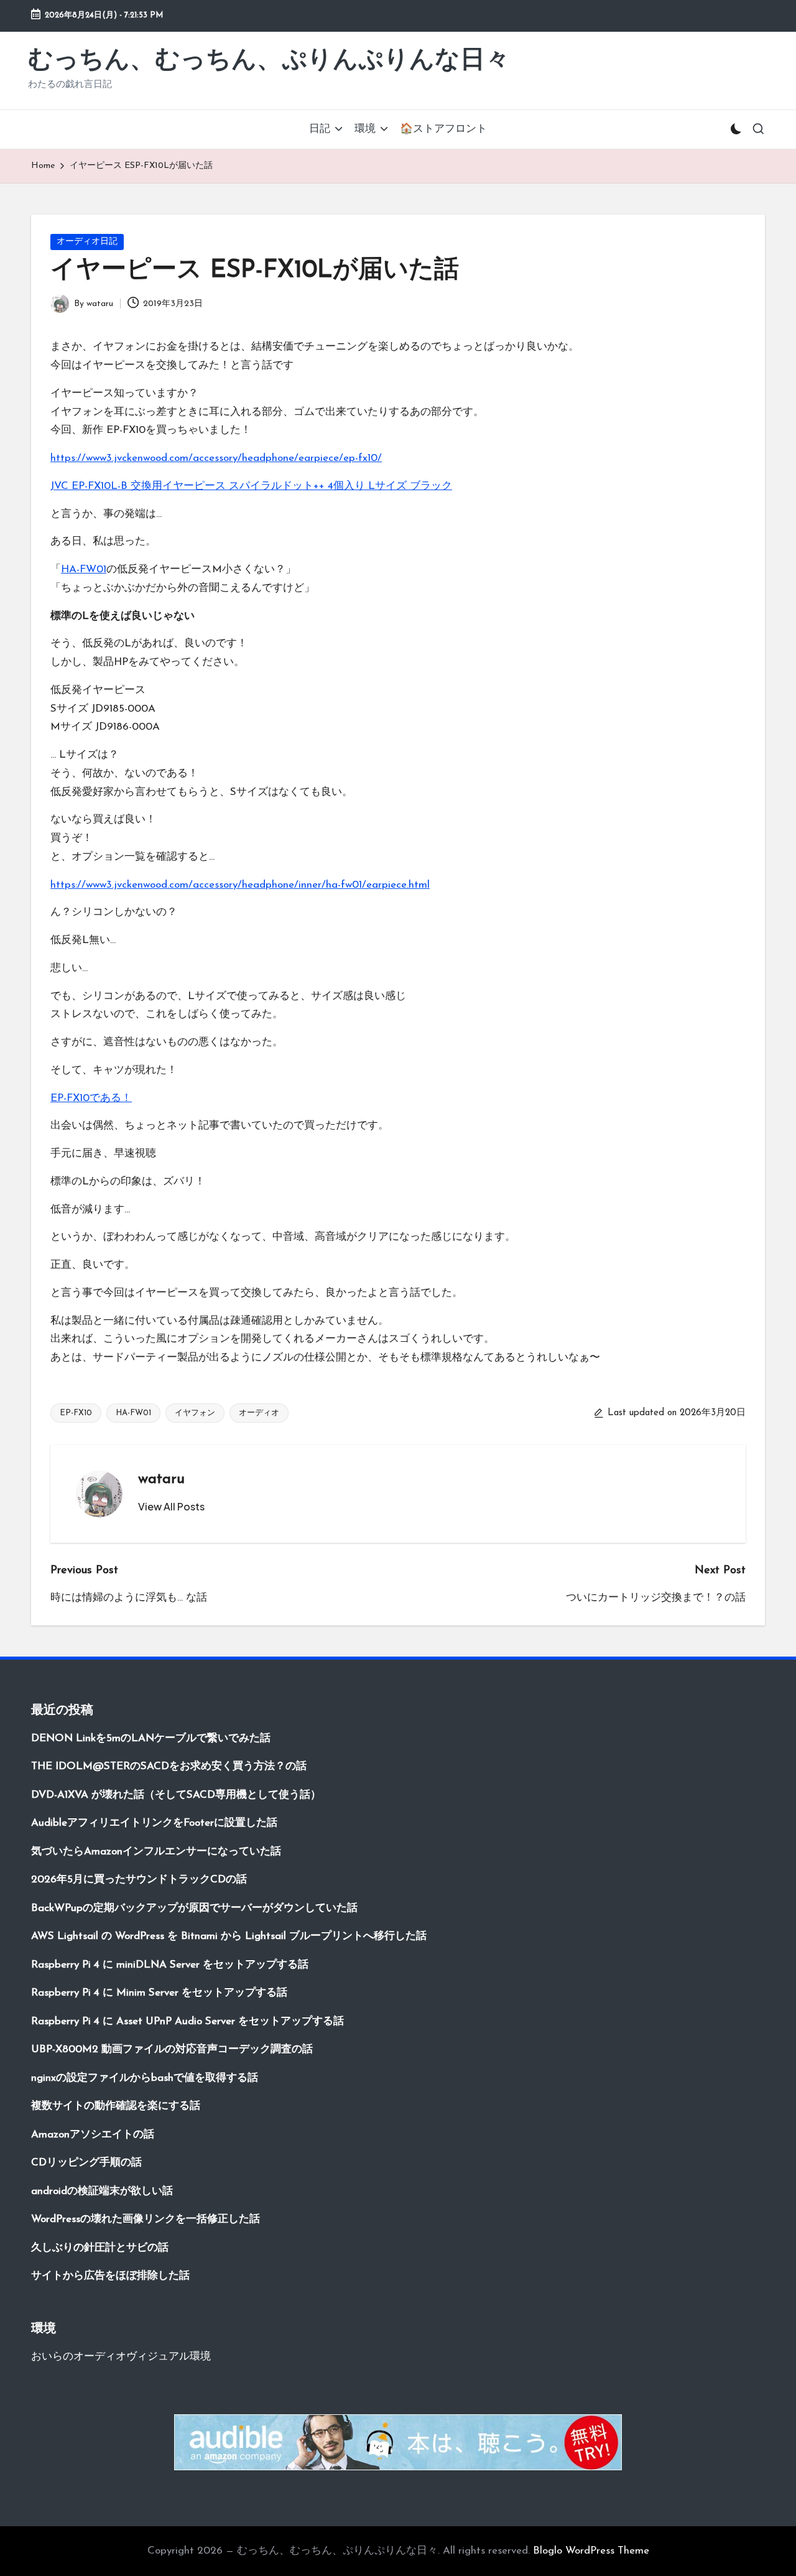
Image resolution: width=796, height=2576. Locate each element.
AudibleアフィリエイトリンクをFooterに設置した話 (154, 1823)
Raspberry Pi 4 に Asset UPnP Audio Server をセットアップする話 (187, 2021)
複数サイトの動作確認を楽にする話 (116, 2106)
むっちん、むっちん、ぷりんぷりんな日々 (269, 61)
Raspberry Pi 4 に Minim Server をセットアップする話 (159, 1993)
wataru (161, 1479)
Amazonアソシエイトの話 (93, 2135)
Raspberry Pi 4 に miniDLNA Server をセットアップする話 (170, 1965)
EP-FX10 (76, 1413)
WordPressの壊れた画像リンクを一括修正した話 (146, 2219)
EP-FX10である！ (91, 1098)
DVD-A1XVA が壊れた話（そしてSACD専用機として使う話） (176, 1795)
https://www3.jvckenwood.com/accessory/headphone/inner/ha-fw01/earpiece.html (240, 885)
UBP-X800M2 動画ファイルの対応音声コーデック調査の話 (172, 2049)
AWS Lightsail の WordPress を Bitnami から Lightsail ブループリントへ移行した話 (229, 1936)
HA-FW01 (84, 570)
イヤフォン (195, 1413)
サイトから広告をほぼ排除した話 (110, 2276)
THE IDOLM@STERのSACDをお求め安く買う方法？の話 (169, 1766)
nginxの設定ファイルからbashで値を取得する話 (145, 2078)
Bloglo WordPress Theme (591, 2551)
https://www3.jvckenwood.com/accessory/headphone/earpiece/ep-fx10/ (216, 458)
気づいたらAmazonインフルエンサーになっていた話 (156, 1852)
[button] (171, 1507)
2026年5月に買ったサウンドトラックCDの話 (139, 1880)
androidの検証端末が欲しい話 (102, 2191)
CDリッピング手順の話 (86, 2163)
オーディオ (259, 1413)
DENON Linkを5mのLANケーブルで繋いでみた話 (151, 1738)
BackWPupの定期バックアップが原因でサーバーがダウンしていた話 (194, 1908)
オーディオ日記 (87, 242)
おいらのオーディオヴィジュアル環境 (121, 2357)
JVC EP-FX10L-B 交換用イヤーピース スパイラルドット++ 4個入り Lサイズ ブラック (251, 486)
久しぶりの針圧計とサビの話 (100, 2248)
